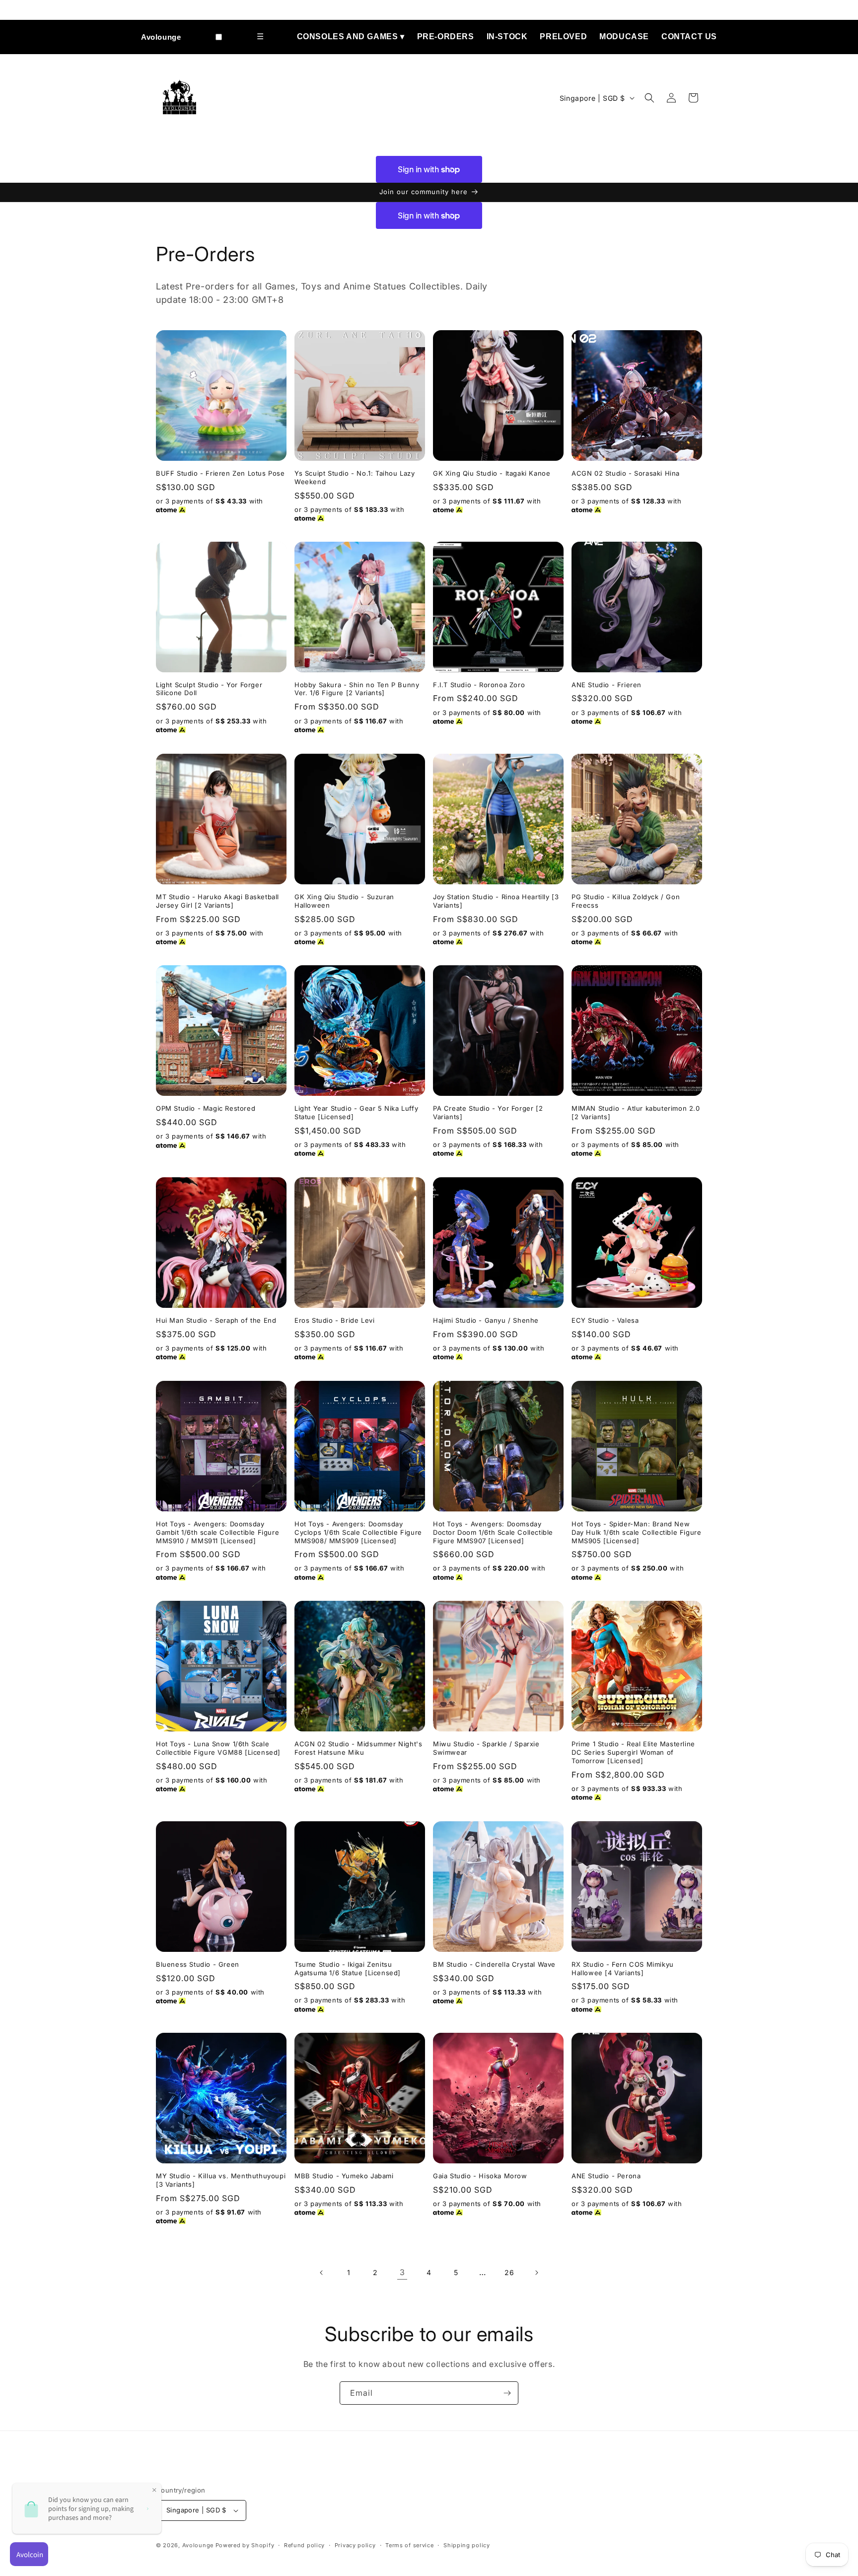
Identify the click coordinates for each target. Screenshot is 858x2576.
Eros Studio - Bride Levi (334, 1320)
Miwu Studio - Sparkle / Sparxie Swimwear (486, 1748)
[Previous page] (322, 2273)
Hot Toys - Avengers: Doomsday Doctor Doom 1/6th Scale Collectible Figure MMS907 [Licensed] (493, 1532)
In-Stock (507, 36)
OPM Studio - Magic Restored (206, 1108)
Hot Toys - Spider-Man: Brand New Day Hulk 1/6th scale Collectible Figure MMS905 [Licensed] (636, 1532)
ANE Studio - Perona (606, 2176)
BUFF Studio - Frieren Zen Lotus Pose (220, 473)
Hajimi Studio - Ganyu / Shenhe (486, 1320)
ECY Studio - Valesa (605, 1320)
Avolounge (161, 37)
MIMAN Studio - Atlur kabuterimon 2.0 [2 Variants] (636, 1112)
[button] (649, 98)
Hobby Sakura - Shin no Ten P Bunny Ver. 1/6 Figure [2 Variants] (357, 689)
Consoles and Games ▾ (351, 36)
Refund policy (304, 2545)
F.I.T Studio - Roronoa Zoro (479, 685)
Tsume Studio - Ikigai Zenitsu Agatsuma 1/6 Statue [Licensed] (348, 1968)
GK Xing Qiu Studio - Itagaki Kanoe (492, 473)
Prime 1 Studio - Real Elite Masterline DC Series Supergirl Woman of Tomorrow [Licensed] (633, 1752)
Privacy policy (355, 2545)
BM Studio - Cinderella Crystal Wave (494, 1964)
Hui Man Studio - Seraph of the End (216, 1320)
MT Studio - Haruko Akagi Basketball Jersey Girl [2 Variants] (217, 901)
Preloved (563, 36)
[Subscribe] (507, 2393)
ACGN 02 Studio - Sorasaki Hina (626, 473)
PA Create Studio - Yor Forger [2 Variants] (488, 1112)
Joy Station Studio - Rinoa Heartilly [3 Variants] (496, 901)
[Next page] (536, 2273)
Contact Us (689, 36)
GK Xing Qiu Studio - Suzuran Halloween (344, 901)
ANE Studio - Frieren (607, 685)
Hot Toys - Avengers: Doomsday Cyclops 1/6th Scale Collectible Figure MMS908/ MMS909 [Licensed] (358, 1532)
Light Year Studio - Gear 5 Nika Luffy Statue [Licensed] (356, 1112)
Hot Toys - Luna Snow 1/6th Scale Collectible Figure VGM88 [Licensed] (218, 1748)
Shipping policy (467, 2545)
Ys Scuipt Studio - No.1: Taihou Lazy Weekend (355, 477)
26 (509, 2272)
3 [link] (402, 2272)
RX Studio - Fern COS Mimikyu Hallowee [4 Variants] (623, 1968)
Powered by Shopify (245, 2545)
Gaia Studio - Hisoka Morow (480, 2176)
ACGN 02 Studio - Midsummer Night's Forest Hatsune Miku (358, 1748)
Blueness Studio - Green (198, 1964)
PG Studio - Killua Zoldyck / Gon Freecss (626, 901)
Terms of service (409, 2545)
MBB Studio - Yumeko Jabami (344, 2176)
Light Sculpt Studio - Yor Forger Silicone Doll (209, 689)
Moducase (624, 36)
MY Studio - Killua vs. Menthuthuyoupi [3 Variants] (221, 2180)
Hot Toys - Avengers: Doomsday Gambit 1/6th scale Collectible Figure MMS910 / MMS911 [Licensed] (217, 1532)
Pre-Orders (446, 36)
